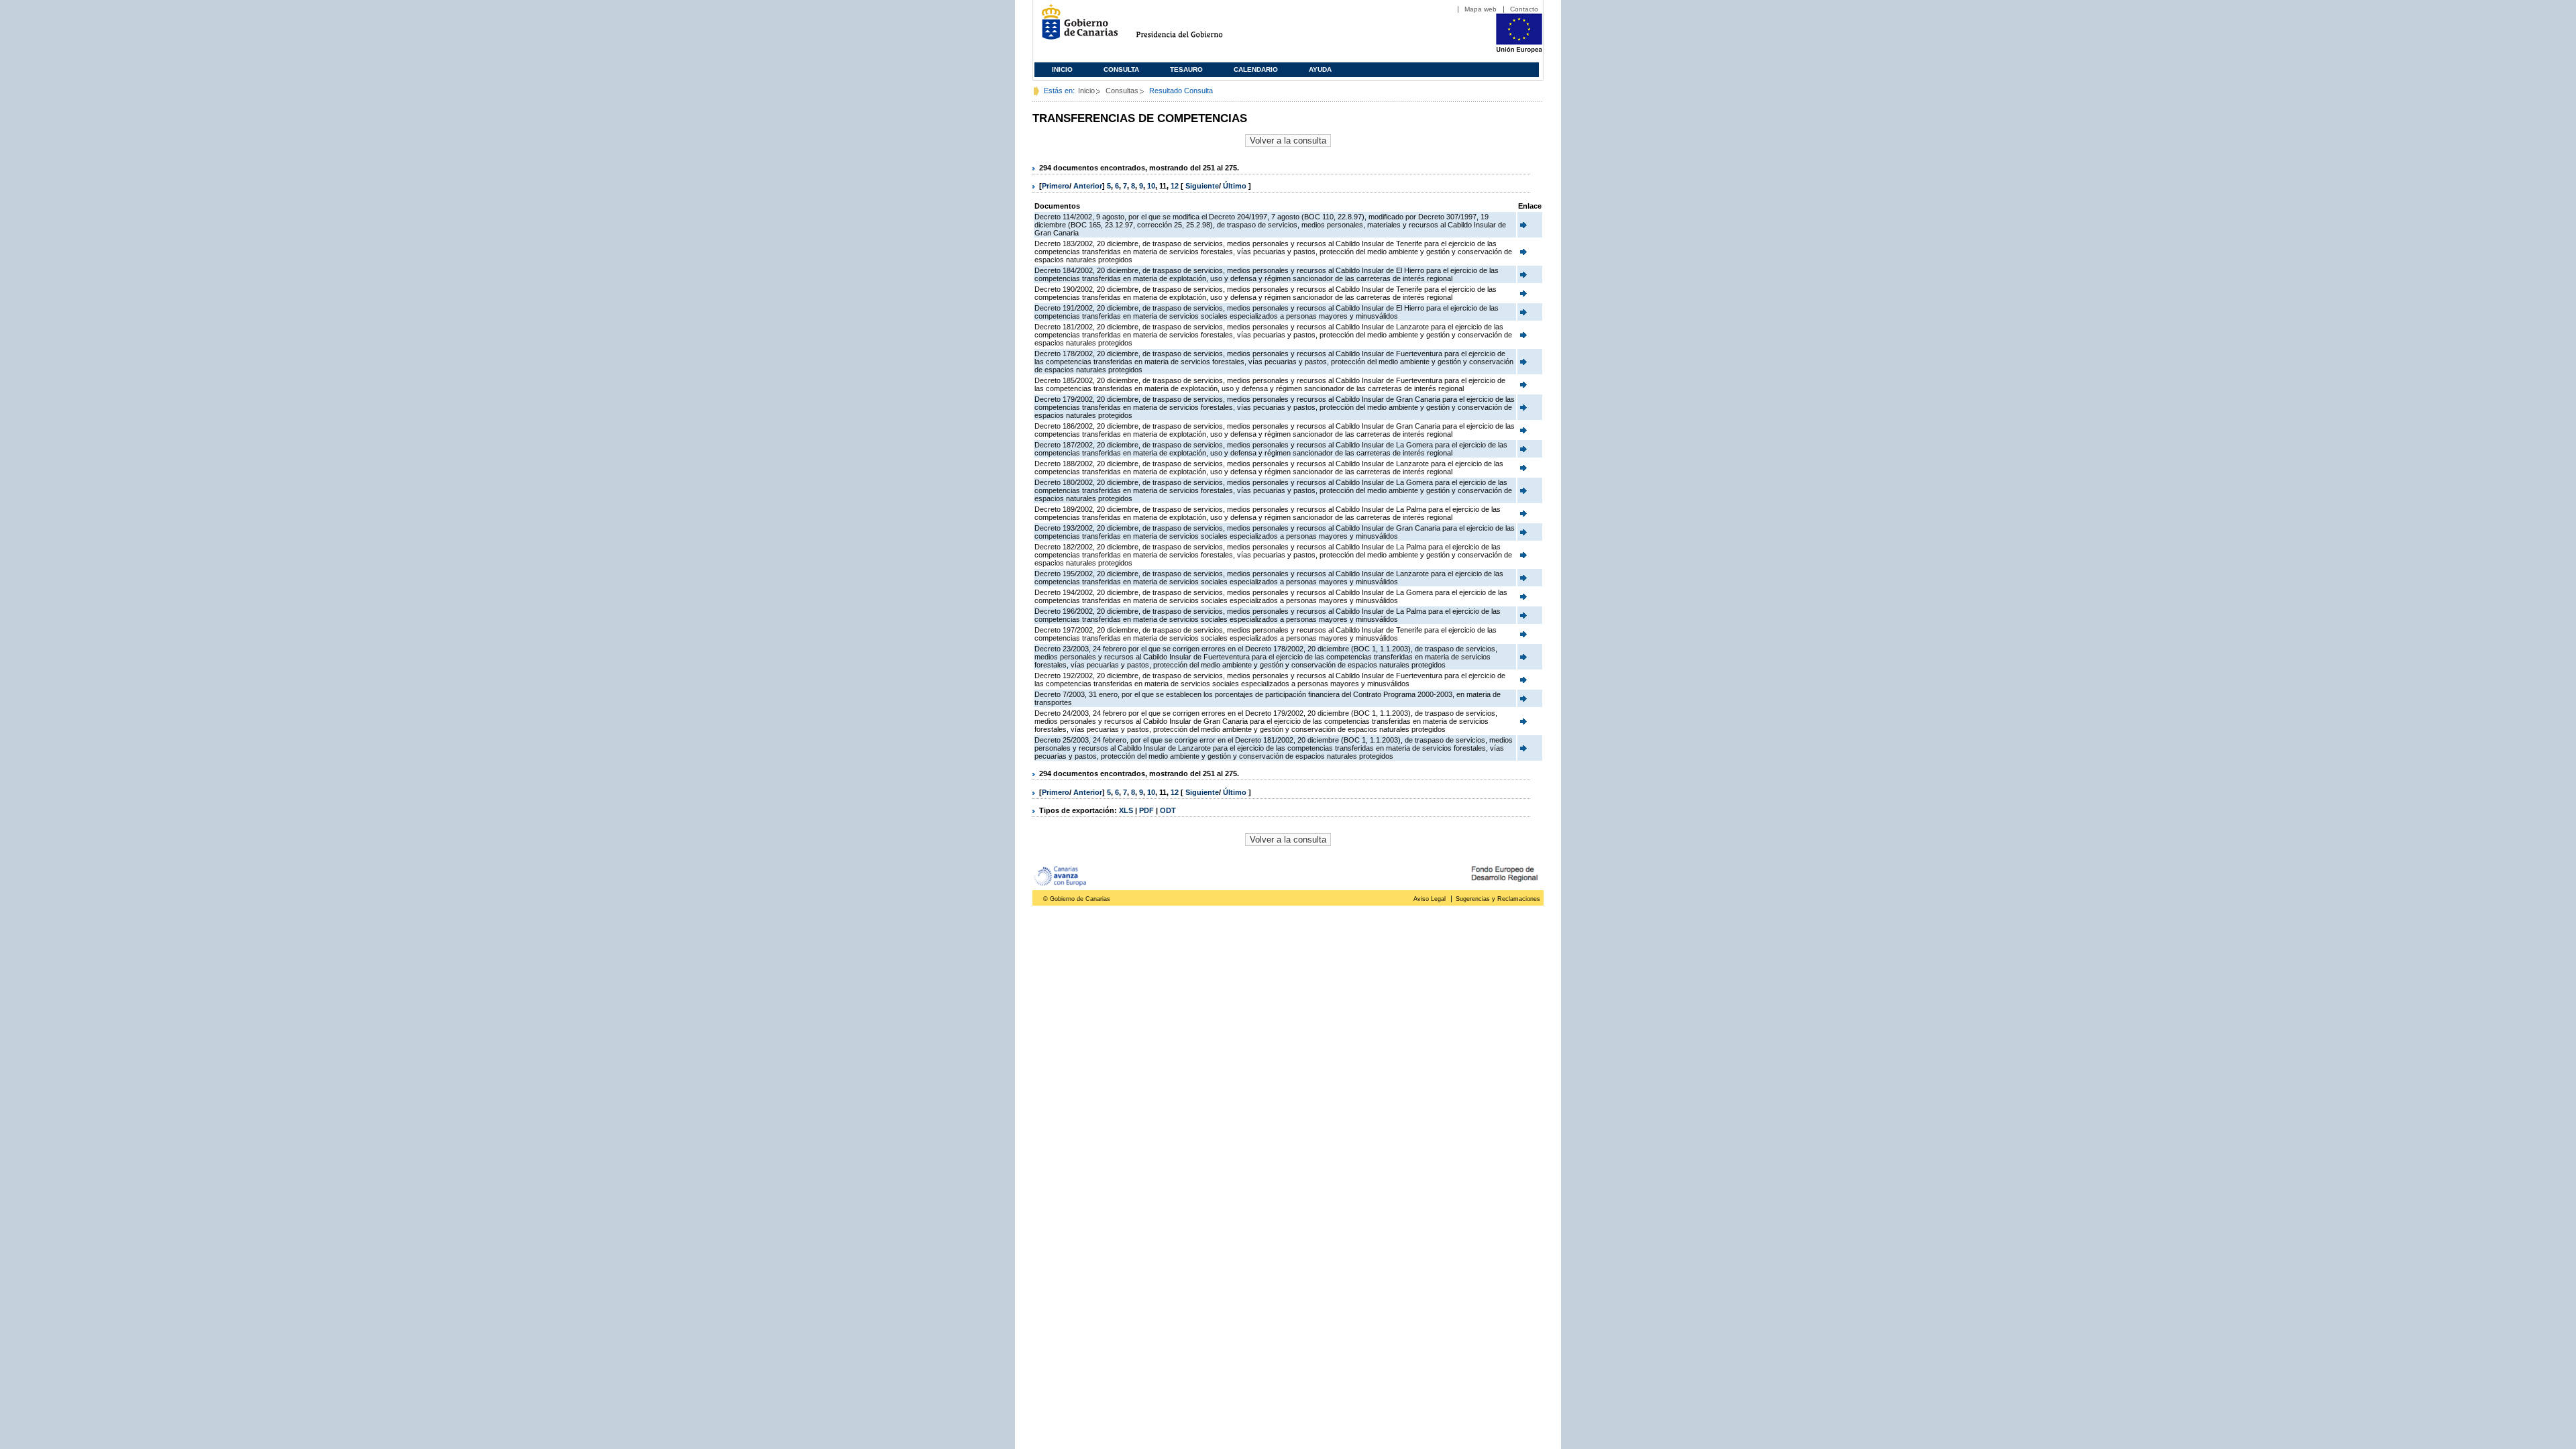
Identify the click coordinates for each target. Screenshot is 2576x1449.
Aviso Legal (1430, 899)
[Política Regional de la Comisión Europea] (1519, 50)
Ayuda (1320, 69)
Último (1236, 186)
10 (1151, 186)
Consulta (1121, 69)
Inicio (1062, 69)
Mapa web (1481, 9)
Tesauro (1186, 69)
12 (1175, 186)
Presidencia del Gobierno (1192, 27)
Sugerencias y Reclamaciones (1498, 899)
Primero (1056, 186)
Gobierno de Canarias (1076, 27)
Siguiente (1202, 186)
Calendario (1256, 69)
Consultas (1122, 91)
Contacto (1524, 9)
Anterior (1088, 186)
